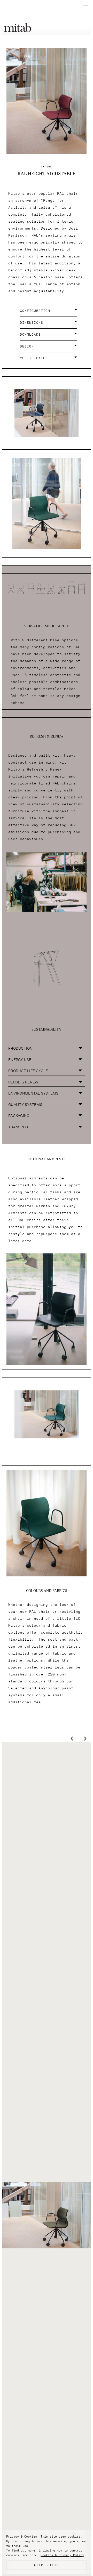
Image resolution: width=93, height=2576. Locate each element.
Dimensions (32, 323)
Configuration (35, 311)
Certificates (34, 358)
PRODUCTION (20, 1048)
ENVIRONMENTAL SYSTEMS (33, 1093)
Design (27, 346)
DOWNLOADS (30, 335)
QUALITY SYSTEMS (25, 1105)
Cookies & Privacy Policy (62, 2555)
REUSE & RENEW (23, 1082)
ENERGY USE (20, 1060)
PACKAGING (19, 1116)
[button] (49, 312)
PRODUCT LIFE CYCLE (28, 1071)
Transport (19, 1127)
